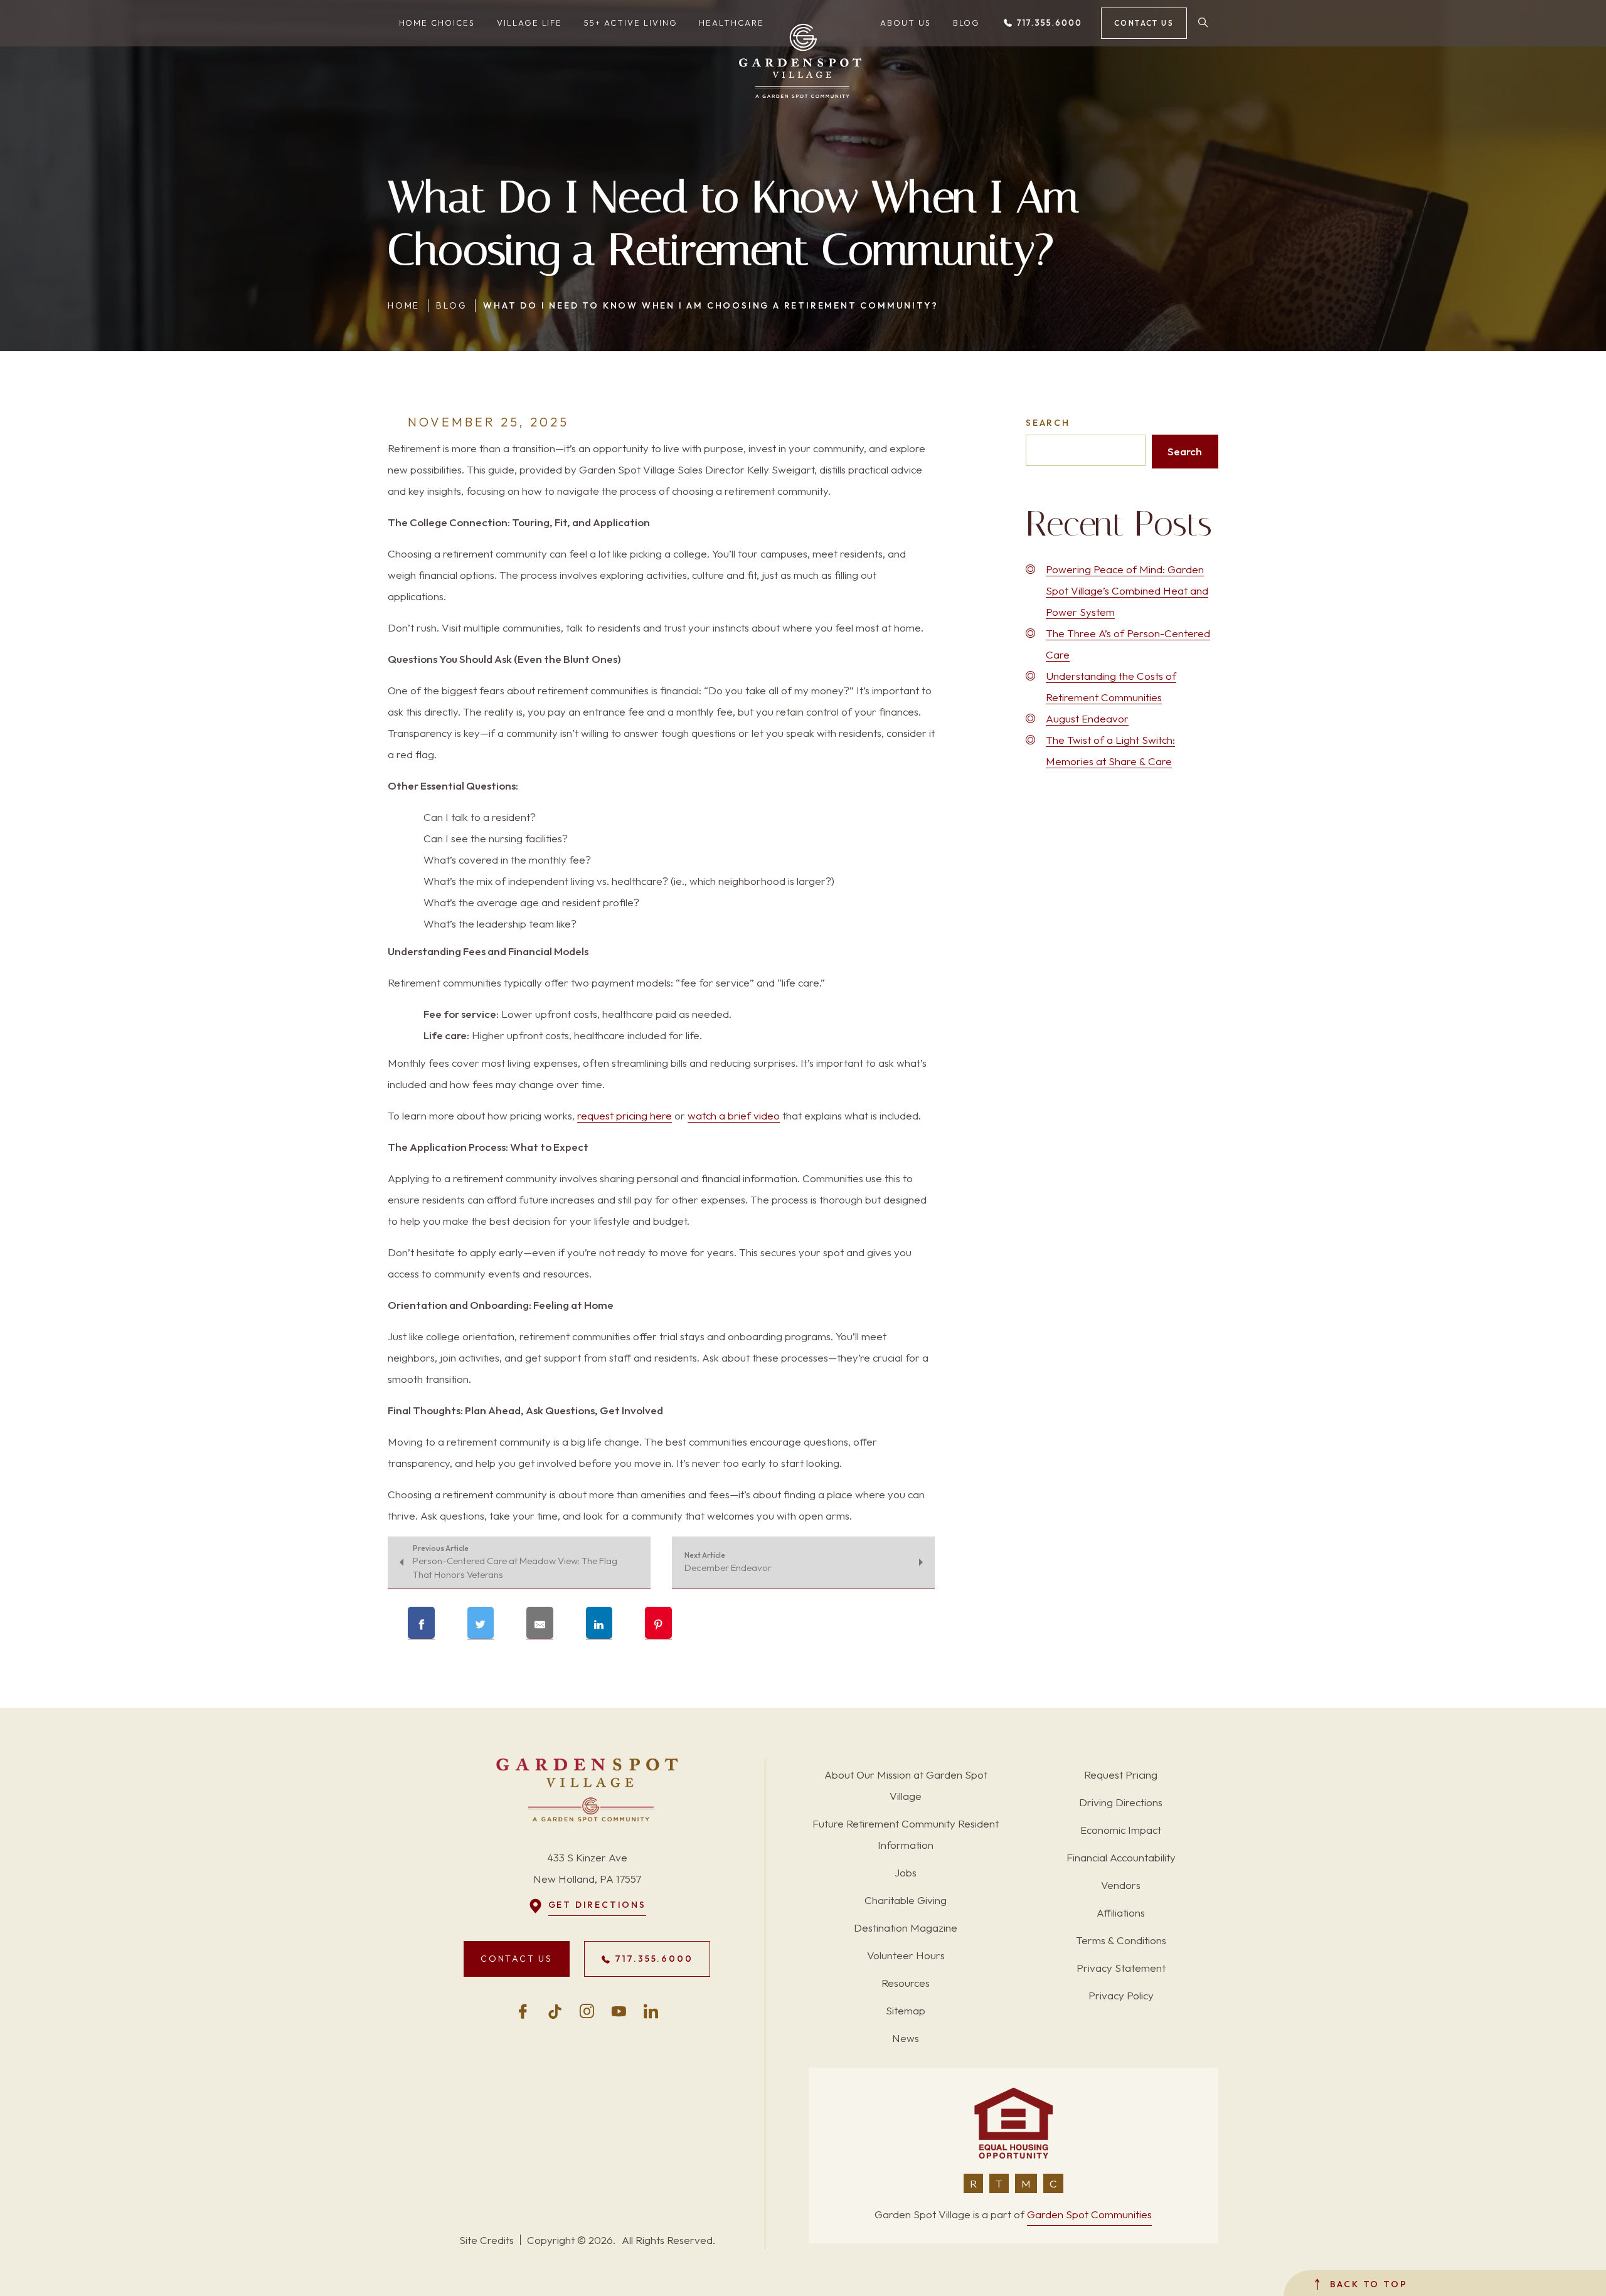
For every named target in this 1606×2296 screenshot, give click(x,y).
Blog (451, 305)
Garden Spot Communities (1089, 2214)
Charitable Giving (906, 1900)
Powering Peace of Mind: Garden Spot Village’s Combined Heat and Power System (1127, 590)
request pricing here (625, 1115)
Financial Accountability (1121, 1857)
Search (1048, 423)
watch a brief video (734, 1115)
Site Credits (487, 2240)
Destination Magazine (906, 1928)
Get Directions (597, 1905)
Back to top (1367, 2284)
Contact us (1144, 23)
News (906, 2038)
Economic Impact (1121, 1830)
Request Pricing (1121, 1775)
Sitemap (906, 2010)
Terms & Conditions (1121, 1940)
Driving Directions (1121, 1802)
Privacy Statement (1121, 1968)
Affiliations (1121, 1912)
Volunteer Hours (906, 1955)
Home (404, 305)
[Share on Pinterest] (658, 1623)
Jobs (906, 1872)
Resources (906, 1983)
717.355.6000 (1048, 23)
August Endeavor (1087, 718)
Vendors (1121, 1885)
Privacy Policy (1121, 1995)
